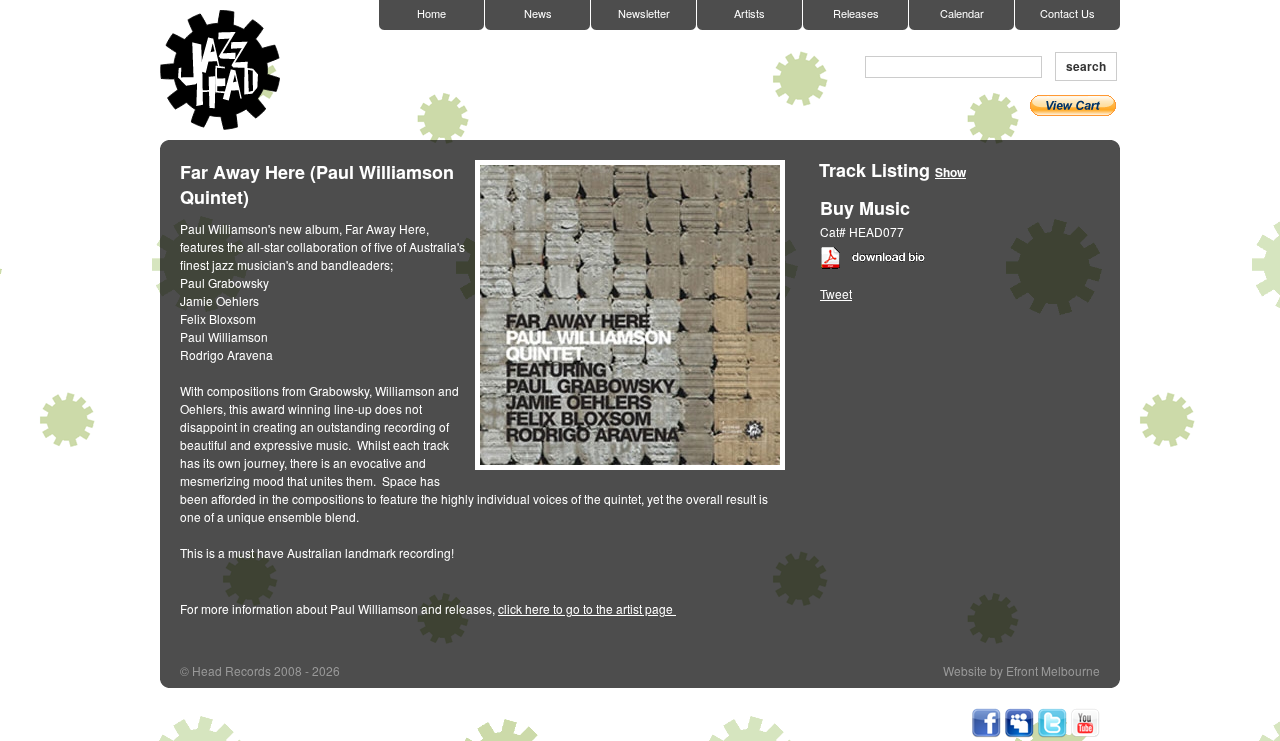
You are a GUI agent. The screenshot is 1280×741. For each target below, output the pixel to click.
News (538, 13)
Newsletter (644, 13)
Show (950, 172)
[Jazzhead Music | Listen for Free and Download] (1019, 732)
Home (431, 13)
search (1086, 66)
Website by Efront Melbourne (1021, 671)
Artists (749, 13)
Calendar (962, 13)
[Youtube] (1085, 732)
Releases (856, 13)
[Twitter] (1052, 732)
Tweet (836, 293)
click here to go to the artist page (587, 608)
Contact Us (1067, 13)
